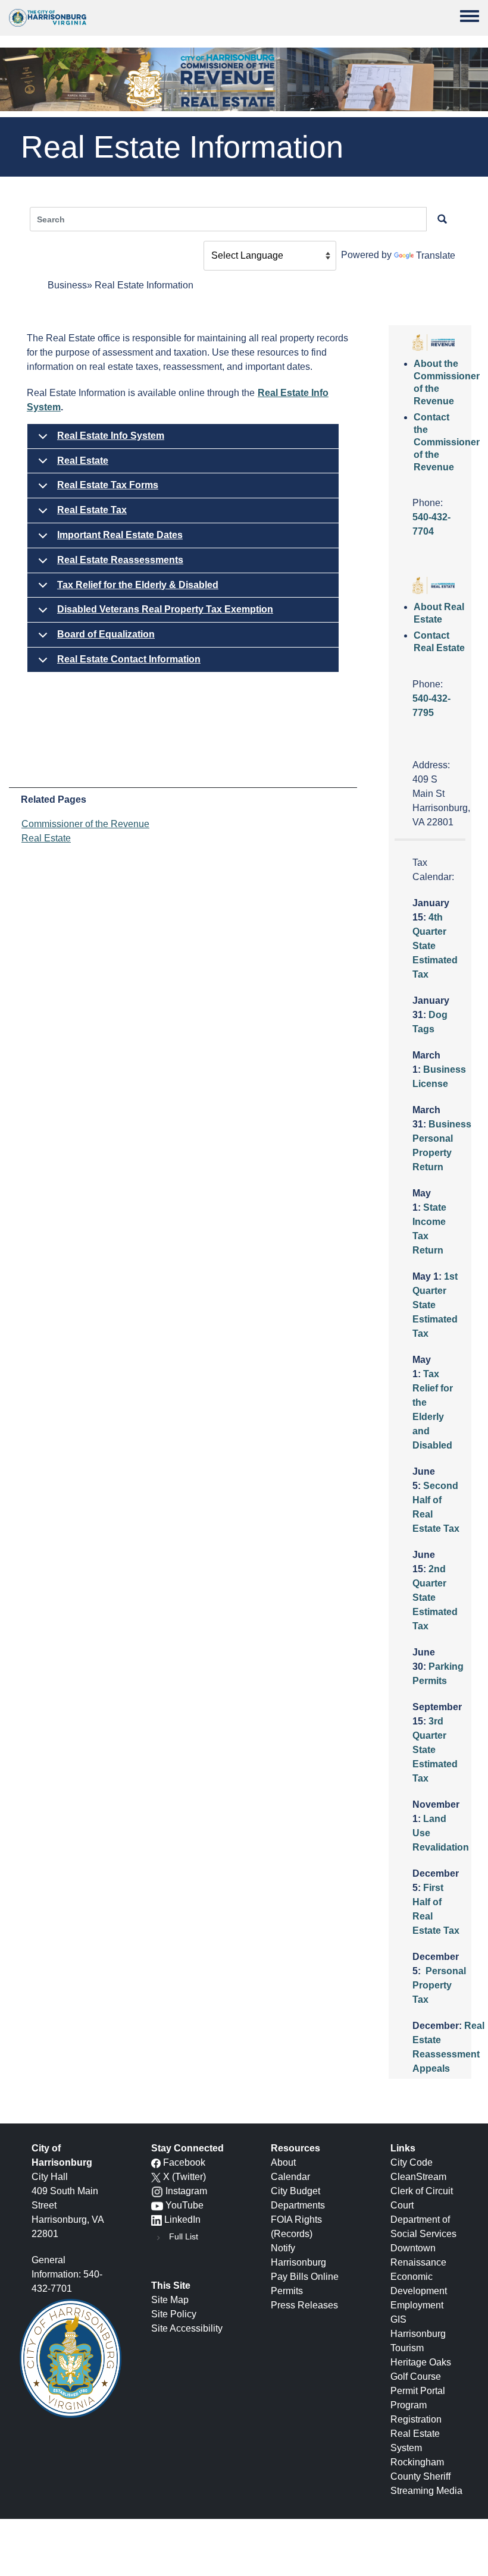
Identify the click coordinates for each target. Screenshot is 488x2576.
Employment (417, 2305)
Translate (436, 255)
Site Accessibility (187, 2328)
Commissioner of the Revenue (85, 824)
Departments (298, 2205)
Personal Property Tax (439, 1985)
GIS (398, 2319)
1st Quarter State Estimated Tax (435, 1305)
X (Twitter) (184, 2177)
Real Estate (83, 461)
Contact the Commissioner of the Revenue (447, 442)
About (283, 2162)
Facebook (184, 2162)
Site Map (170, 2300)
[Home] (48, 18)
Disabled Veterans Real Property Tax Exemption (165, 609)
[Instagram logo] (157, 2191)
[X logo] (156, 2177)
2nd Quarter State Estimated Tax (435, 1598)
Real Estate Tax (92, 510)
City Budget (295, 2191)
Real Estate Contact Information (129, 659)
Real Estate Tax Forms (108, 485)
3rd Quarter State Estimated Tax (435, 1750)
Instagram (186, 2191)
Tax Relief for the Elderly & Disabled (138, 585)
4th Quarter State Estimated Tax (435, 946)
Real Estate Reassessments (120, 560)
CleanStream (418, 2177)
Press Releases (304, 2305)
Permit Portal (418, 2391)
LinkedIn (182, 2220)
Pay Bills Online (305, 2277)
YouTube (184, 2205)
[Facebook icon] (156, 2162)
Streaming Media (426, 2491)
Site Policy (174, 2314)
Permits (287, 2291)
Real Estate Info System (111, 436)
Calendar (290, 2177)
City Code (412, 2162)
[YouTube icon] (157, 2205)
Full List (184, 2236)
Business (67, 285)
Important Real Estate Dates (120, 535)
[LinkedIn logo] (157, 2220)
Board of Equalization (106, 634)
